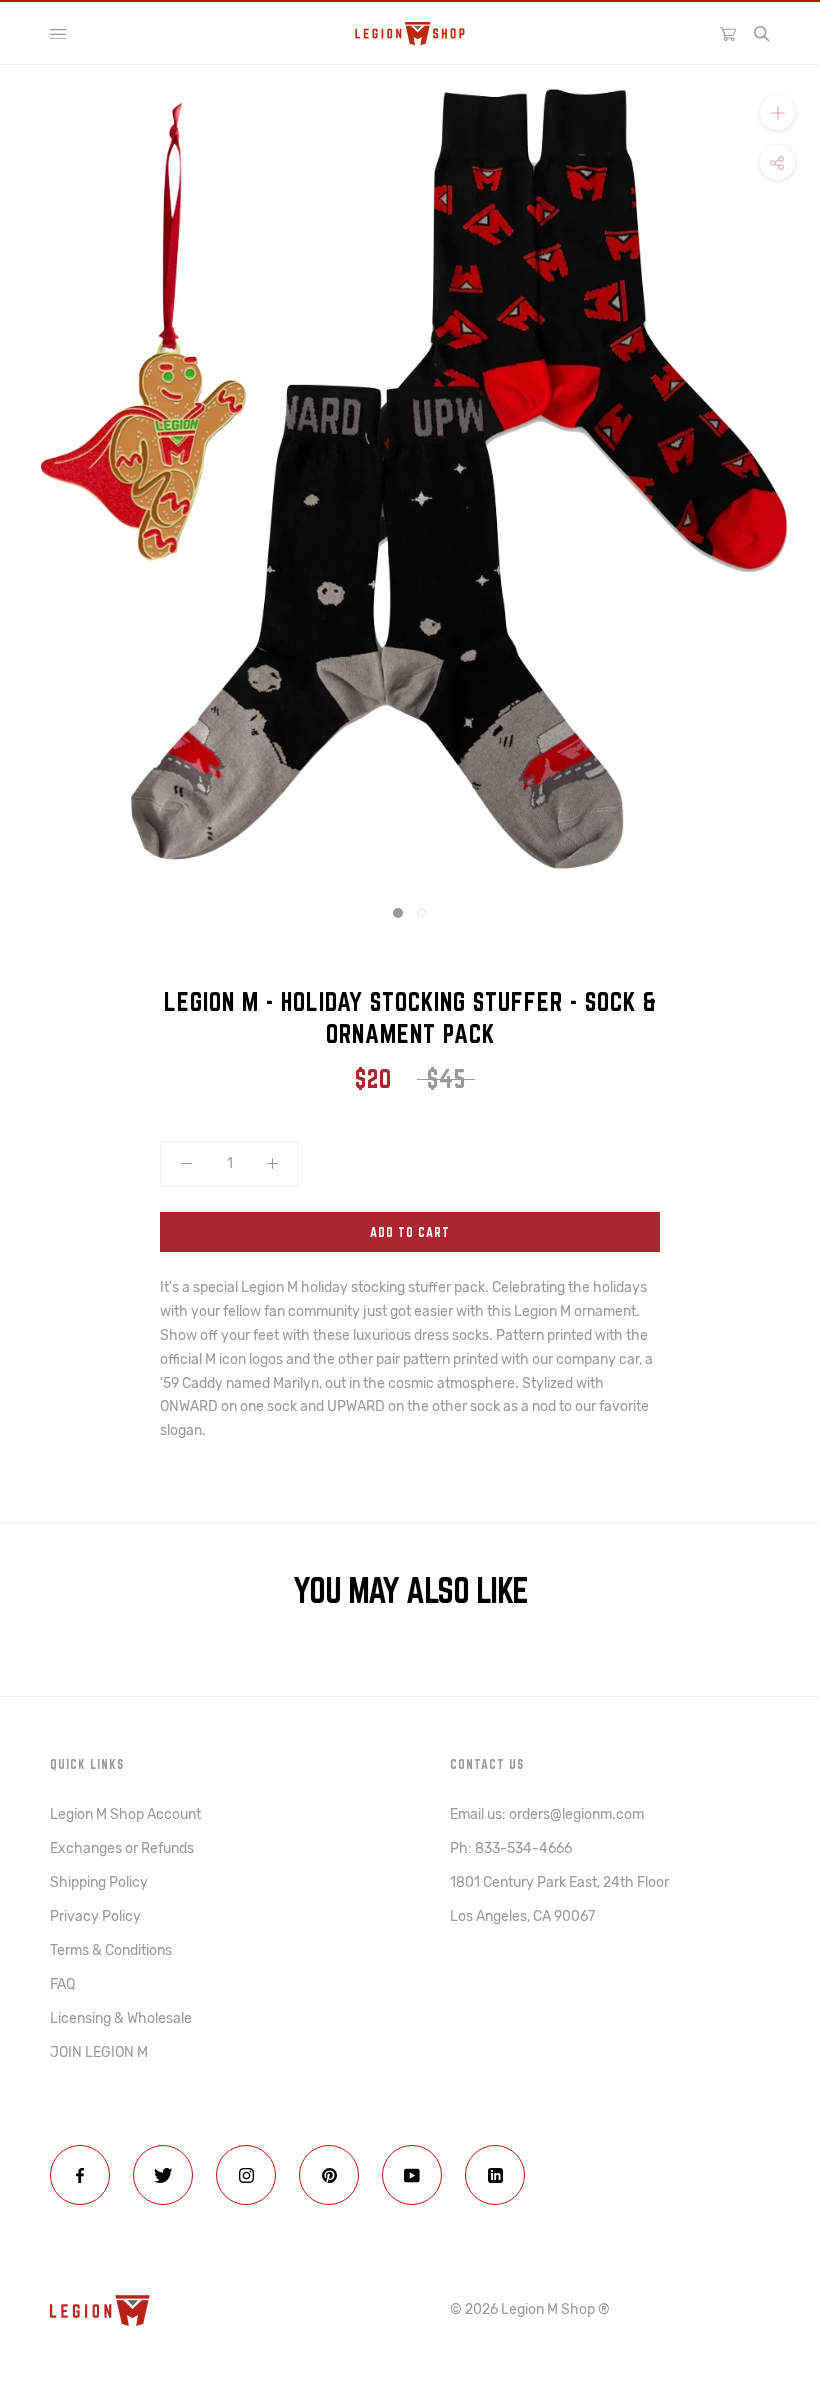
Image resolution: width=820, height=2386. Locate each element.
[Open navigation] (58, 34)
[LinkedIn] (495, 2175)
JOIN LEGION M (99, 2052)
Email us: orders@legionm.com (547, 1814)
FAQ (62, 1984)
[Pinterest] (329, 2175)
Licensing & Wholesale (121, 2018)
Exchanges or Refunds (122, 1848)
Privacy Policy (95, 1916)
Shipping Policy (99, 1882)
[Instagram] (246, 2175)
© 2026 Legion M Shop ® (530, 2309)
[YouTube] (412, 2175)
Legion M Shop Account (125, 1814)
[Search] (762, 34)
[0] (728, 33)
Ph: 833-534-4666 (511, 1848)
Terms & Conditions (111, 1950)
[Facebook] (80, 2175)
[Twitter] (163, 2175)
